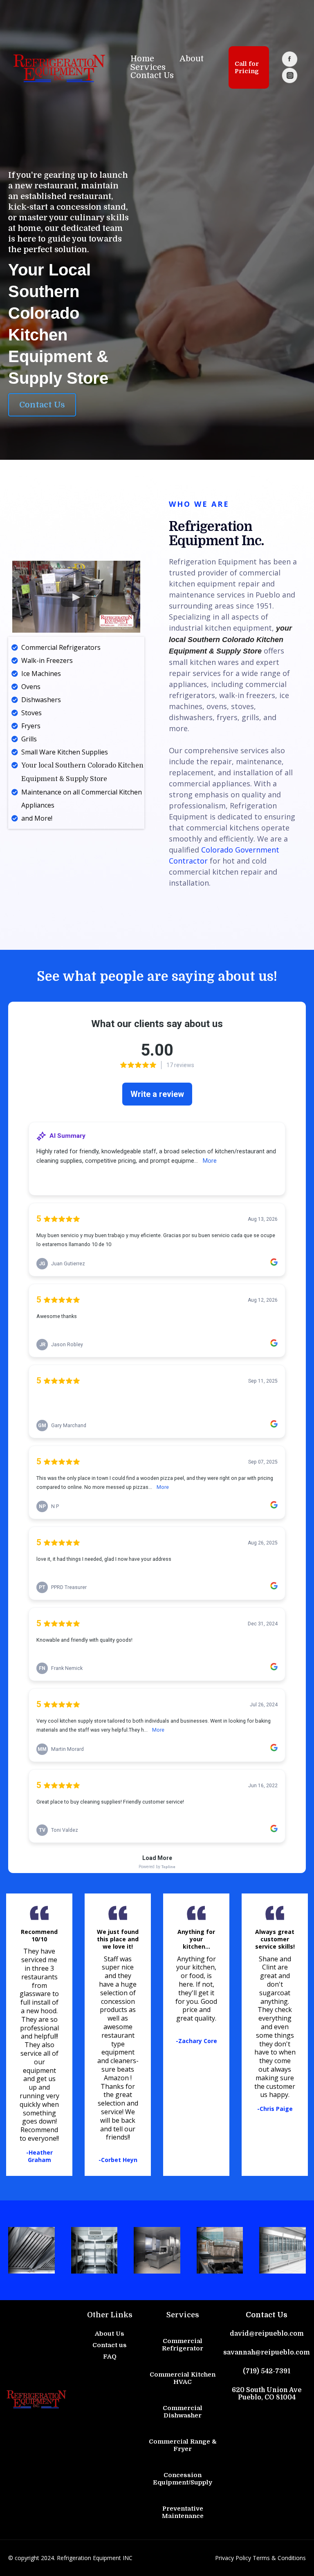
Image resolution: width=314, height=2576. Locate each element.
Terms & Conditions (279, 2558)
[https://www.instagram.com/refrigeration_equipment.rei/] (289, 75)
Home (142, 59)
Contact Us (152, 76)
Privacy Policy (233, 2558)
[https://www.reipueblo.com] (59, 67)
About (192, 59)
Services (148, 68)
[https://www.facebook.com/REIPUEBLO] (289, 59)
